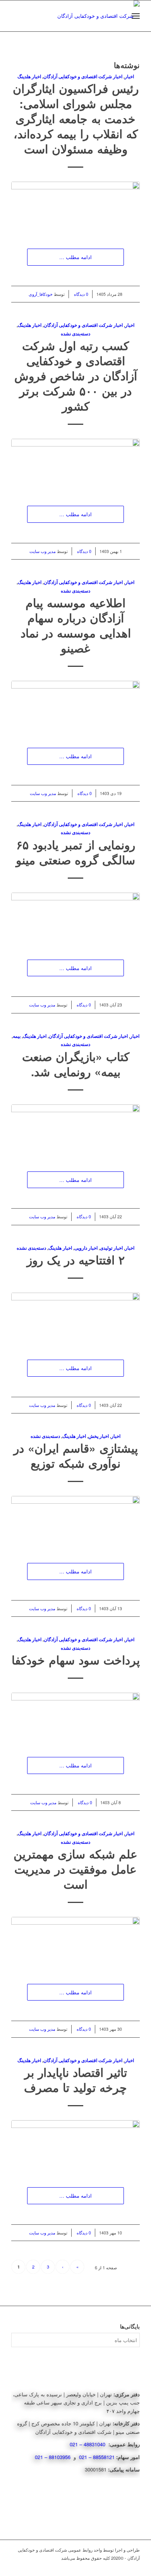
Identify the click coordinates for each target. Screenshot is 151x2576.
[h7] (75, 1130)
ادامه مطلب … (75, 257)
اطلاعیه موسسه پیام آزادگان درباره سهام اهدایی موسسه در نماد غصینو (76, 625)
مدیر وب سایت (43, 551)
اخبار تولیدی (111, 1248)
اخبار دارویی (86, 1248)
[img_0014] (75, 2146)
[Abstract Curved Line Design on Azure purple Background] (75, 1717)
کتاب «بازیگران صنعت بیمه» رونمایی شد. (76, 1064)
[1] (75, 465)
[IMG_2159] (75, 207)
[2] (75, 1943)
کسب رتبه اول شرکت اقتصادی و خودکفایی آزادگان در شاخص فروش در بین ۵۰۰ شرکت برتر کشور (76, 375)
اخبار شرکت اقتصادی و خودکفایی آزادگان (83, 76)
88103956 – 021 (53, 2457)
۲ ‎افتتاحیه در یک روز (76, 1260)
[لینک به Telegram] (134, 2566)
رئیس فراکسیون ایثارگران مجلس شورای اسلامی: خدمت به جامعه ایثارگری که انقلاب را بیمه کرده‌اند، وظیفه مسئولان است (76, 118)
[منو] (136, 16)
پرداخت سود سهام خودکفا (76, 1660)
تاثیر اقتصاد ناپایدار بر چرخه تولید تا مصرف (75, 2080)
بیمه (17, 1036)
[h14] (75, 918)
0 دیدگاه (81, 294)
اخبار (129, 76)
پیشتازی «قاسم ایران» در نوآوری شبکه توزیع (76, 1455)
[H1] (75, 1318)
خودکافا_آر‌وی (41, 294)
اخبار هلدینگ (29, 76)
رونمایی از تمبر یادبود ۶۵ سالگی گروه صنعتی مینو (75, 852)
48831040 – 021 (88, 2444)
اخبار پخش (99, 1436)
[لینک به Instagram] (122, 2566)
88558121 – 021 (97, 2457)
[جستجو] (119, 16)
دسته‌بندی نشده (75, 334)
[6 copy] (75, 1522)
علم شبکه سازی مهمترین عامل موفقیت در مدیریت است (75, 1869)
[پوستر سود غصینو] (75, 707)
